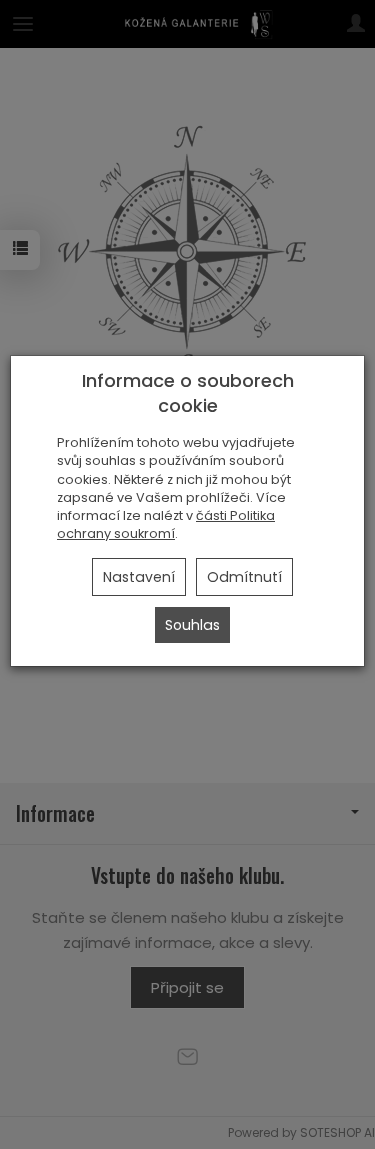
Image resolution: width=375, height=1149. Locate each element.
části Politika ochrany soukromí (166, 524)
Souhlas (192, 625)
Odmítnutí (244, 577)
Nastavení (139, 577)
